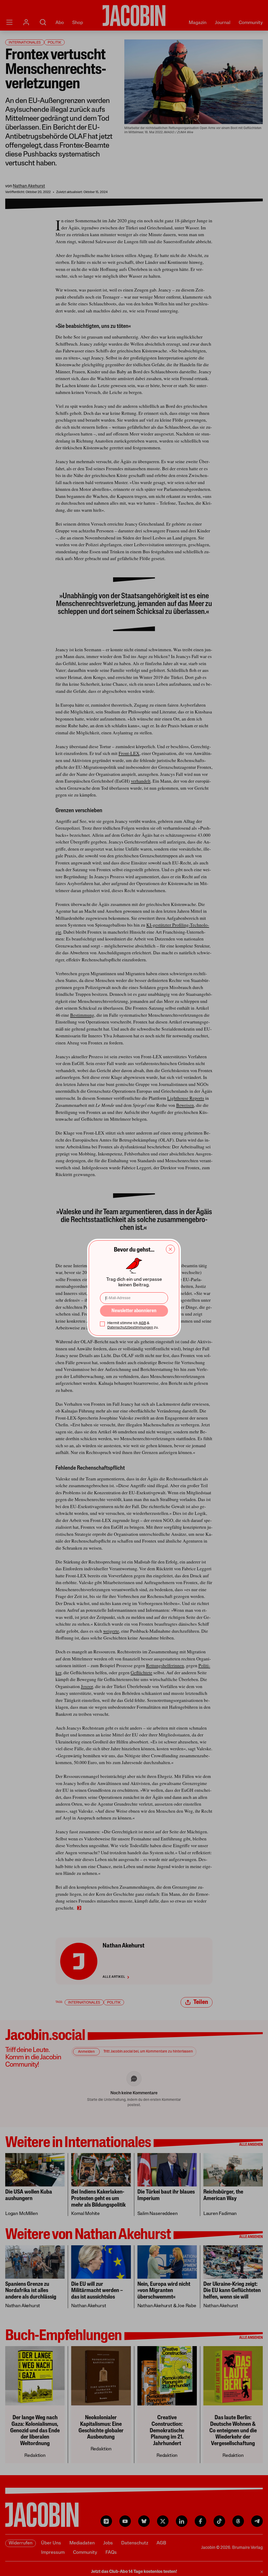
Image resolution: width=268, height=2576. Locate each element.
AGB (142, 1323)
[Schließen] (170, 1249)
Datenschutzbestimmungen (130, 1328)
